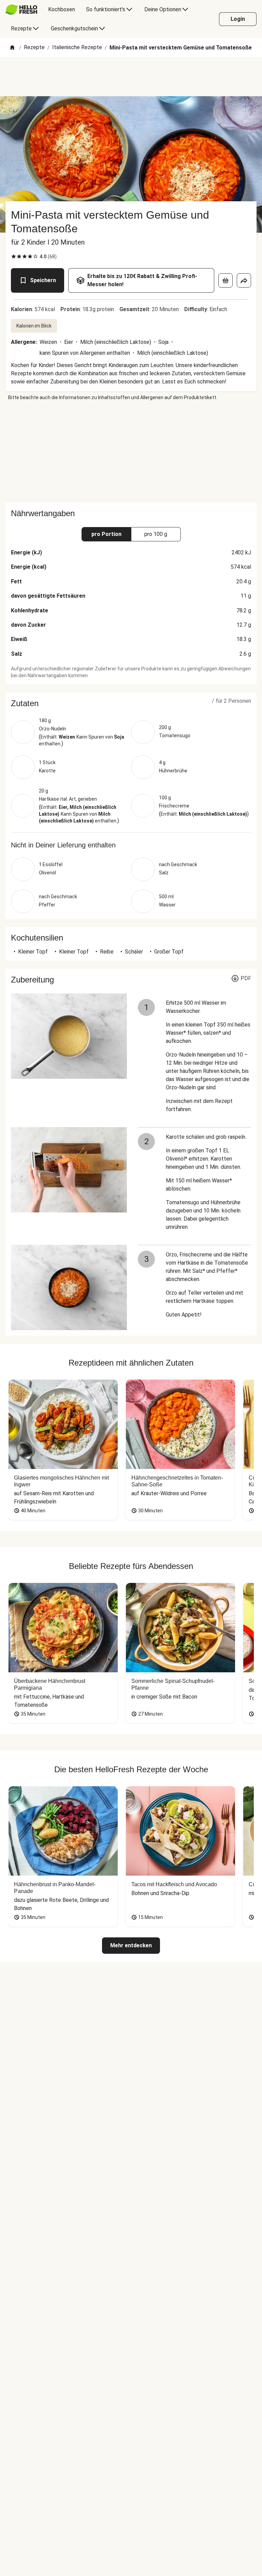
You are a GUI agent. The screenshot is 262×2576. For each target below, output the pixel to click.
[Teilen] (244, 280)
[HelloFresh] (21, 10)
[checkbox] (14, 257)
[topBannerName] (131, 77)
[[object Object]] (225, 280)
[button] (131, 703)
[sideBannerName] (131, 452)
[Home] (12, 48)
